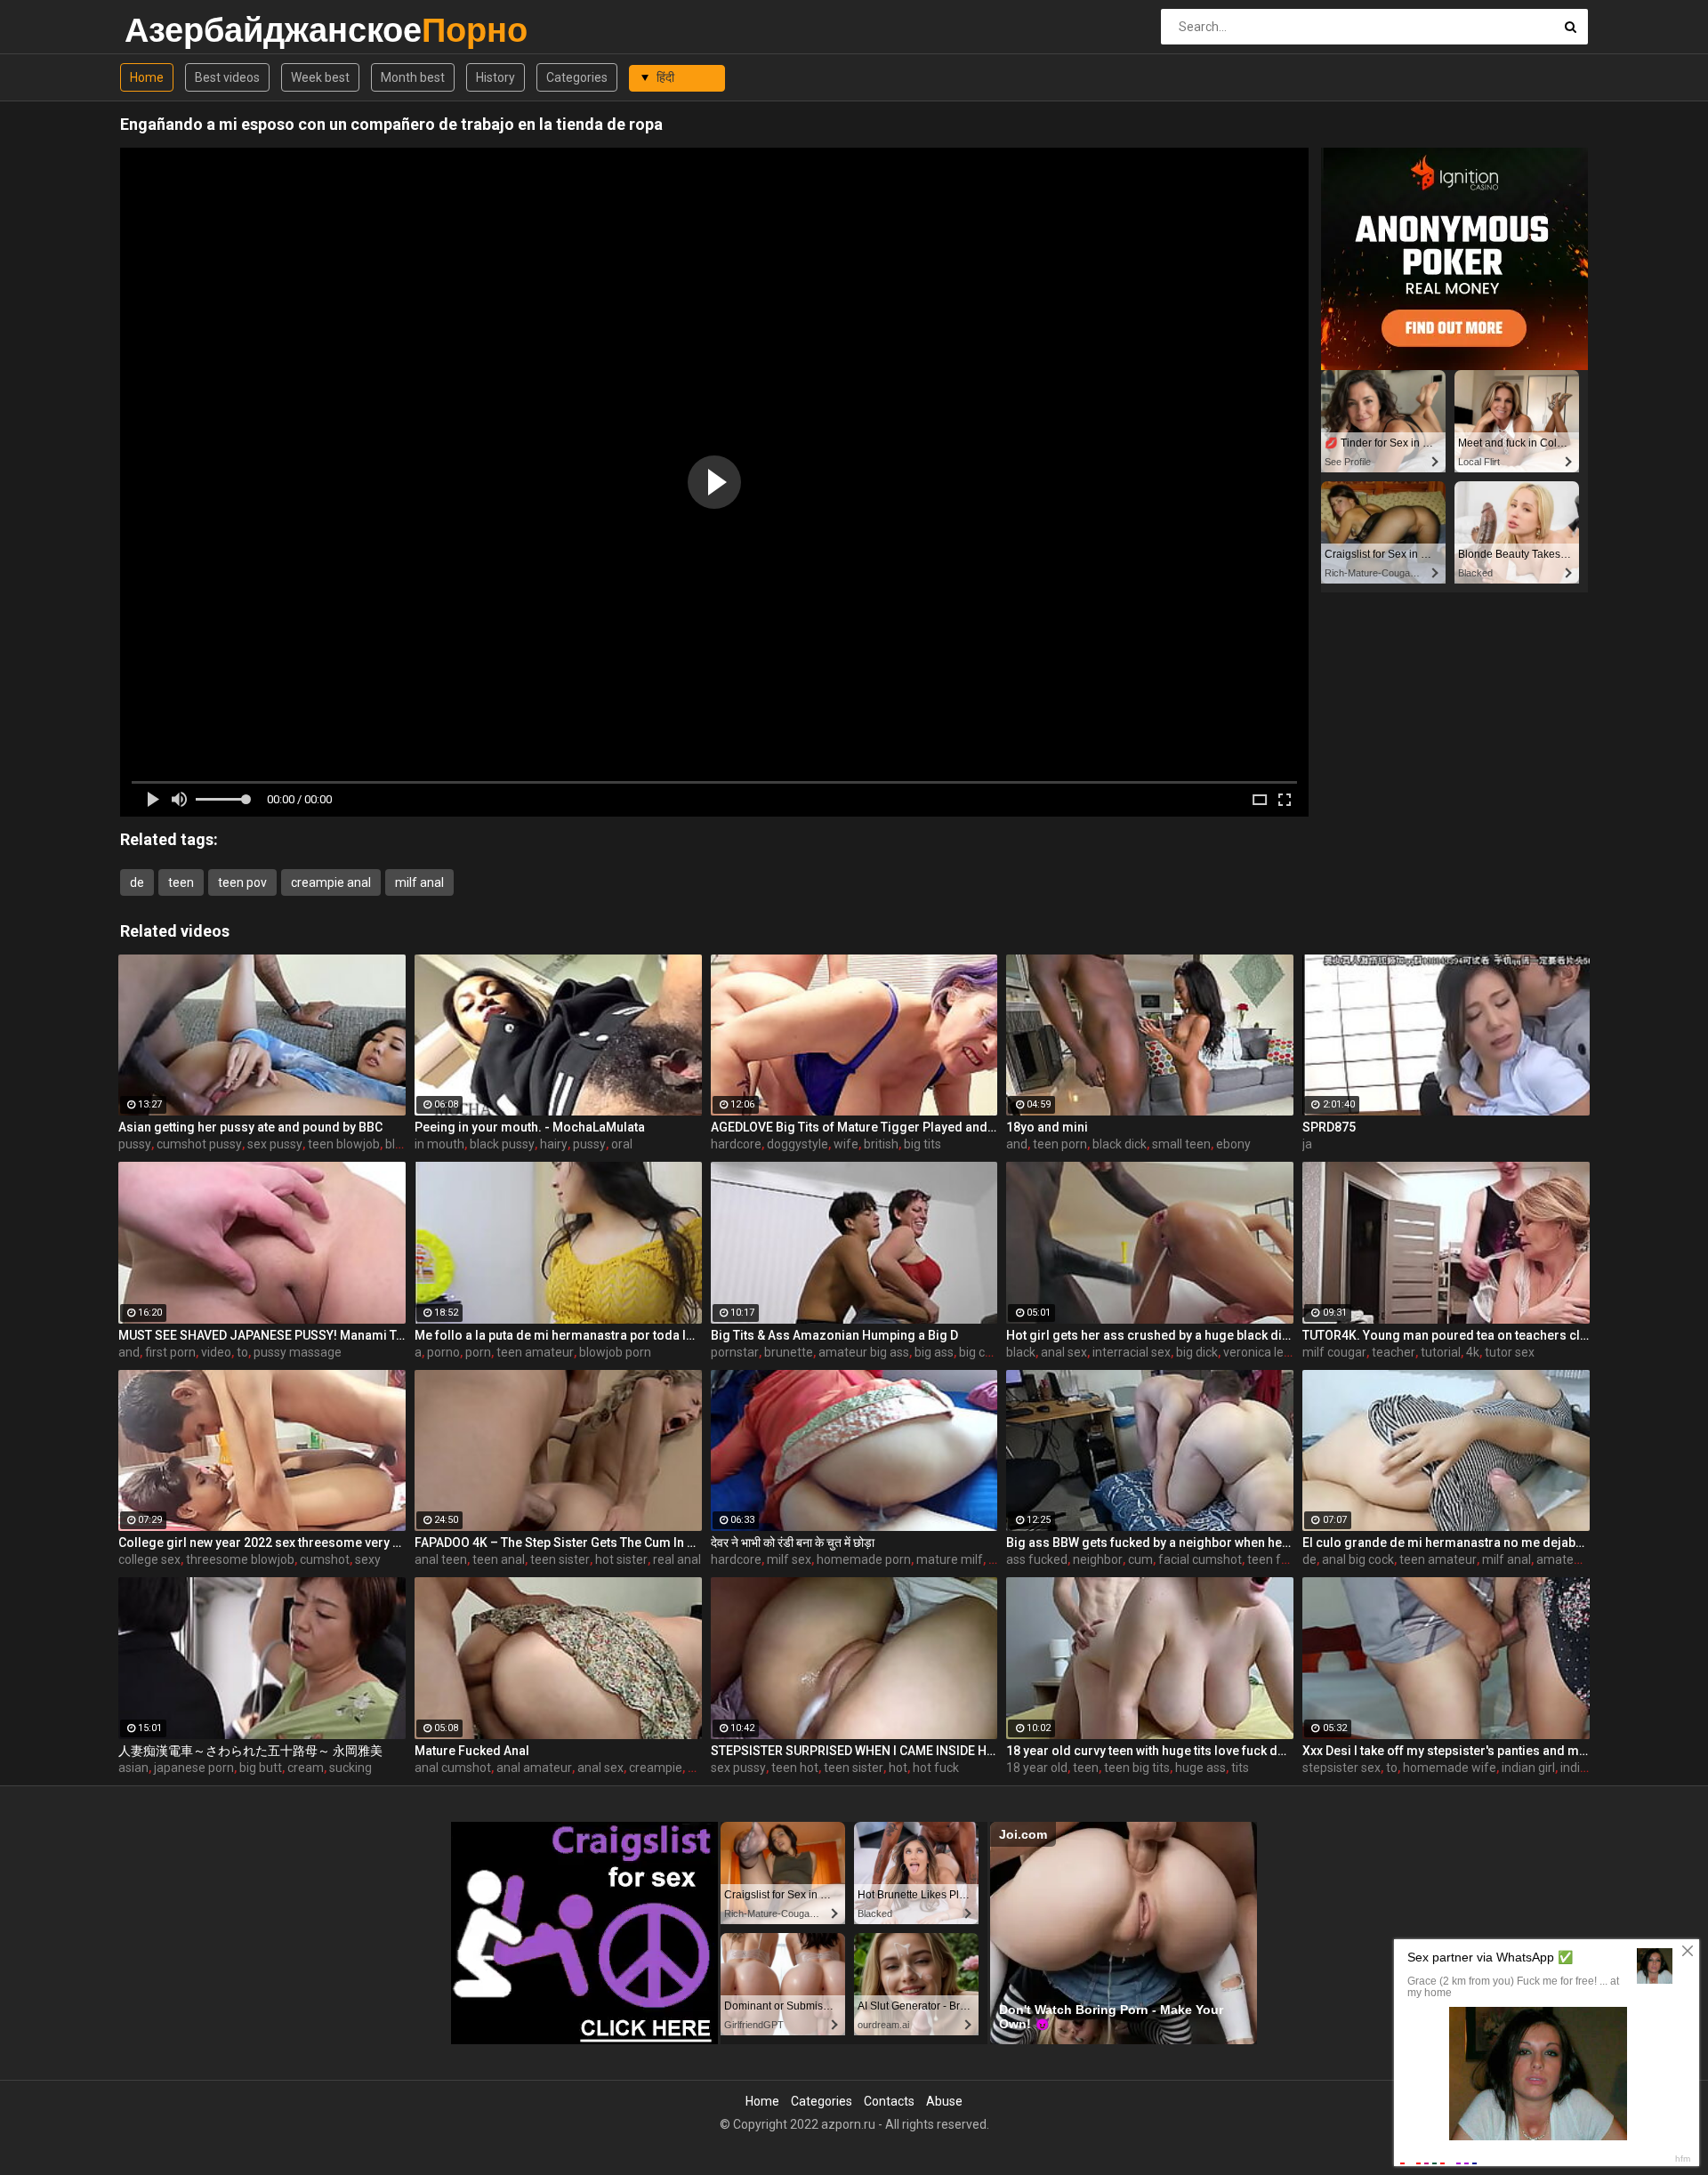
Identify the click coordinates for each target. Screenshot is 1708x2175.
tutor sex (1510, 1352)
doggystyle (798, 1144)
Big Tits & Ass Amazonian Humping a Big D (834, 1335)
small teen (1181, 1144)
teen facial (1277, 1559)
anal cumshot (453, 1768)
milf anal (419, 882)
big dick (1197, 1352)
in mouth (439, 1144)
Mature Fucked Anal (472, 1751)
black (1021, 1352)
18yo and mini (1047, 1127)
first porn (170, 1352)
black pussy (502, 1144)
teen (181, 882)
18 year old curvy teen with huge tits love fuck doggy (1150, 1751)
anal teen (441, 1559)
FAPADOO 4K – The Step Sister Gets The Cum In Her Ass (558, 1543)
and (1017, 1144)
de (137, 882)
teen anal (499, 1559)
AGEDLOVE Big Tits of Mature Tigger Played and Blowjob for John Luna (854, 1127)
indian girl (1528, 1768)
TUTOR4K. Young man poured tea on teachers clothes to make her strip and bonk (1446, 1335)
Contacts (889, 2101)
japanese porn (194, 1768)
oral (622, 1144)
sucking (350, 1768)
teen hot (795, 1768)
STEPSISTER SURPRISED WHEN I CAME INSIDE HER (854, 1751)
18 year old (1037, 1768)
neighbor (1098, 1559)
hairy (554, 1144)
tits (1240, 1768)
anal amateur (534, 1768)
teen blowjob (344, 1144)
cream (306, 1768)
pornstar (735, 1352)
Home (147, 77)
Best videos (227, 77)
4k (1473, 1352)
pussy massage (298, 1352)
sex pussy (275, 1144)
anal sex (1064, 1352)
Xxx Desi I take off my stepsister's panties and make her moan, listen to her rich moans (1446, 1751)
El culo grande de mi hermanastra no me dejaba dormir (1446, 1543)
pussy (135, 1144)
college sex (149, 1559)
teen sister (560, 1559)
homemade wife (1450, 1768)
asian (133, 1768)
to (242, 1352)
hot (898, 1768)
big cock (982, 1352)
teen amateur (535, 1352)
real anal (677, 1559)
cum (1140, 1559)
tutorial (1441, 1352)
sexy (368, 1559)
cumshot (325, 1559)
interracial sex (1132, 1352)
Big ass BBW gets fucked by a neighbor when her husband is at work (1150, 1543)
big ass (934, 1352)
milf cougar (1334, 1352)
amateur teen (1575, 1559)
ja (1307, 1144)
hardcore (736, 1144)
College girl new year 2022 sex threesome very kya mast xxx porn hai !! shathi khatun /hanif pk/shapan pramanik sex (262, 1543)
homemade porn (864, 1559)
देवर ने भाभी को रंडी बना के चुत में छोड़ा (793, 1543)
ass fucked (1037, 1559)
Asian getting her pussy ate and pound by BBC (250, 1127)
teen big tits (1137, 1768)
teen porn (1060, 1144)
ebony (1233, 1144)
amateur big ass (864, 1352)
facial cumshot (1200, 1559)
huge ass (1200, 1768)
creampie (656, 1768)
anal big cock (1358, 1559)
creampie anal (331, 882)
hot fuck (936, 1768)
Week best (320, 77)
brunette (789, 1352)
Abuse (944, 2101)
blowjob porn (615, 1352)
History (495, 77)
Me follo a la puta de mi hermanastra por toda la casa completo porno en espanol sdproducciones (558, 1335)
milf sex (789, 1559)
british (881, 1144)
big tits (922, 1144)
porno (443, 1352)
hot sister (621, 1559)
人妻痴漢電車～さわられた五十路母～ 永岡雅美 (250, 1751)
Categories (577, 77)
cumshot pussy (199, 1144)
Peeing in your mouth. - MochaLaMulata (530, 1127)
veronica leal (1258, 1352)
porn (478, 1352)
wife (846, 1144)
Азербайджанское (171, 30)
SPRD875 (1329, 1127)
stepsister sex (1341, 1768)
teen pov (242, 882)
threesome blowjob (240, 1559)
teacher (1394, 1352)
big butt (261, 1768)
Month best (413, 77)
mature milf (950, 1559)
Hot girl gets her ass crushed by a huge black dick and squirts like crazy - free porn (1150, 1335)
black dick (1120, 1144)
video (216, 1352)
